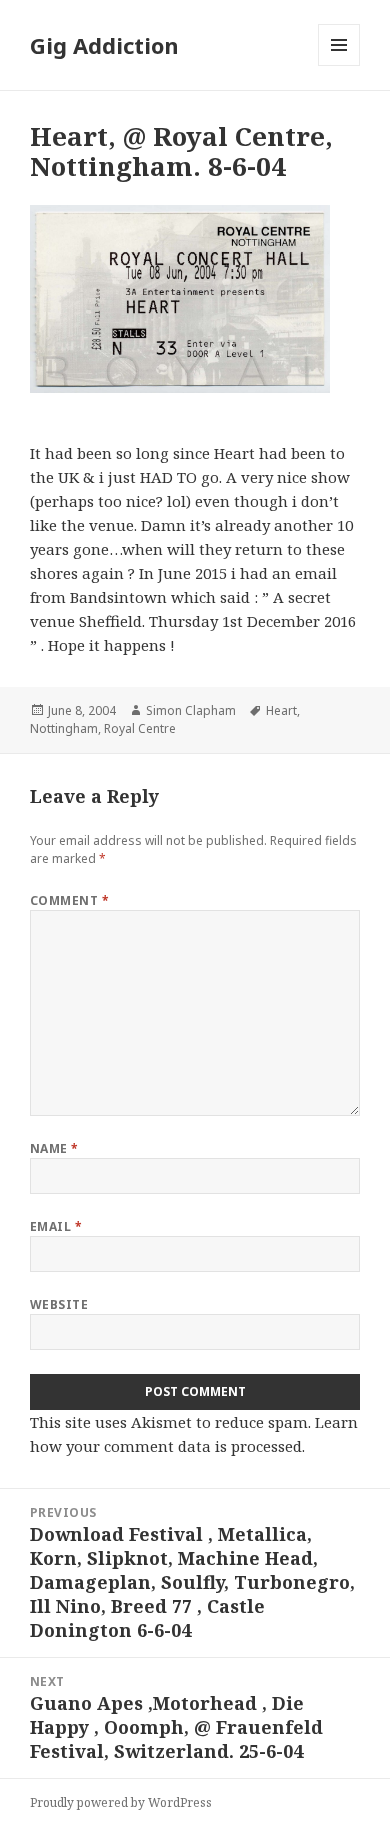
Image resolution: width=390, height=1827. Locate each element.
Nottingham (64, 728)
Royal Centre (140, 728)
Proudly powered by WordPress (121, 1802)
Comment (69, 900)
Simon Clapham (191, 710)
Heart (281, 710)
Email (56, 1226)
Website (59, 1304)
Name (54, 1148)
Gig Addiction (104, 45)
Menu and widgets (339, 65)
